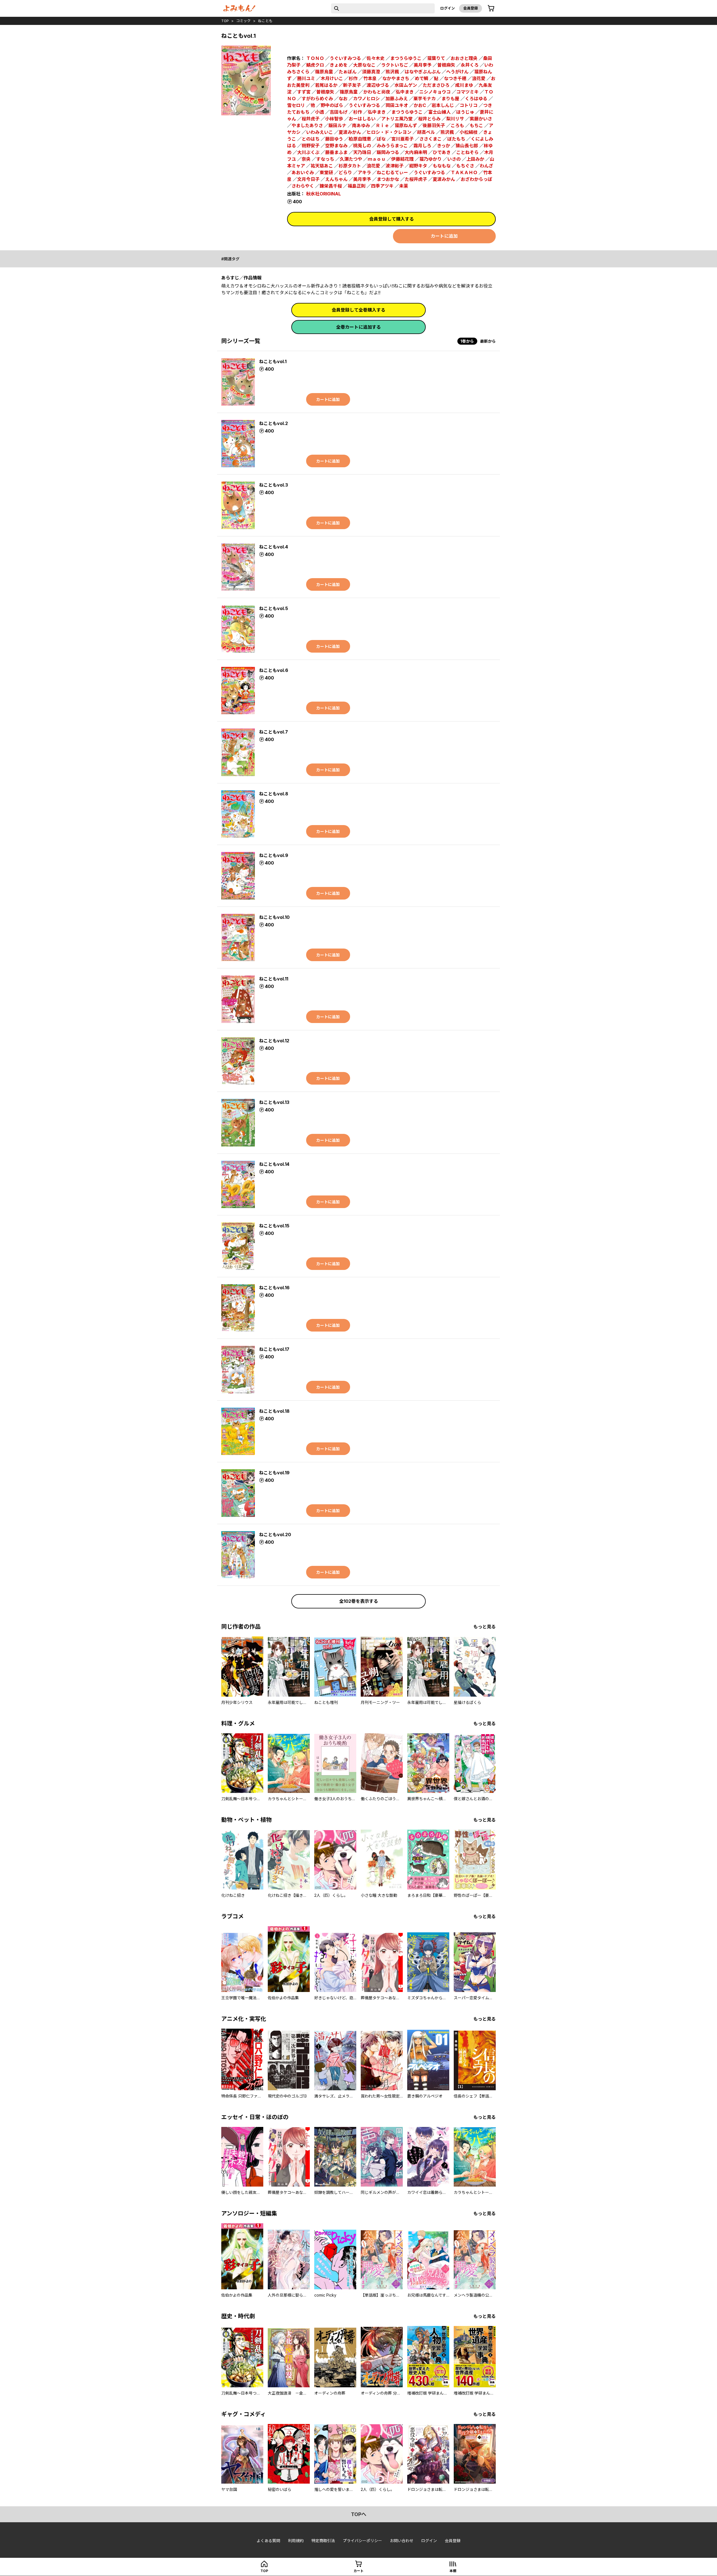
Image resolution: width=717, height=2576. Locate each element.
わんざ (486, 166)
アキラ (364, 172)
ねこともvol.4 (273, 547)
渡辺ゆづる (378, 85)
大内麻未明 (416, 152)
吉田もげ (339, 112)
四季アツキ (382, 186)
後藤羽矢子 (434, 125)
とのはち (311, 139)
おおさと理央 (464, 58)
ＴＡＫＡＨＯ (464, 172)
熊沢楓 (392, 72)
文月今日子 (308, 179)
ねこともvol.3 (273, 485)
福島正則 (357, 186)
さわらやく (303, 186)
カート (358, 2571)
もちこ (476, 125)
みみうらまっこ (392, 146)
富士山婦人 (439, 112)
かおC (420, 105)
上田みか (475, 159)
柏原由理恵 (360, 139)
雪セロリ (296, 105)
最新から (488, 341)
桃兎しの (362, 146)
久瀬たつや (351, 159)
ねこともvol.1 (273, 361)
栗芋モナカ (425, 99)
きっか (444, 146)
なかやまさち (396, 78)
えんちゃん (336, 179)
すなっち (325, 159)
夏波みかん (350, 132)
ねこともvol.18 (274, 1411)
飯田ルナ (337, 125)
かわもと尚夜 (377, 92)
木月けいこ (332, 78)
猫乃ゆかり (430, 159)
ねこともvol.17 (274, 1349)
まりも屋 (450, 99)
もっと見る (485, 1627)
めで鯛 (422, 78)
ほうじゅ (465, 112)
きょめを (339, 65)
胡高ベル (426, 132)
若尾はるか (326, 85)
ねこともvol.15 (274, 1226)
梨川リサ (455, 119)
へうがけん (457, 72)
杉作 (353, 78)
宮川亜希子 (402, 139)
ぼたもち (456, 139)
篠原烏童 (324, 72)
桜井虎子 (311, 119)
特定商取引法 (323, 2541)
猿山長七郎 (467, 146)
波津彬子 (395, 166)
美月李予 (423, 65)
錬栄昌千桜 (331, 186)
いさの (454, 159)
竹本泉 (370, 78)
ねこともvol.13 (274, 1102)
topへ (359, 2514)
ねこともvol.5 (273, 608)
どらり (345, 172)
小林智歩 (334, 119)
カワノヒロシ (366, 99)
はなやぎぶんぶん (423, 72)
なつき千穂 (455, 78)
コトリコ (469, 105)
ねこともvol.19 (274, 1473)
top (225, 21)
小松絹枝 (469, 132)
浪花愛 (479, 78)
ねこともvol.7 (273, 732)
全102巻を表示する (359, 1601)
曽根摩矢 (325, 92)
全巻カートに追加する (358, 327)
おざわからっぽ (476, 179)
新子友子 (352, 85)
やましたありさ (307, 125)
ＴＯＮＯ (315, 58)
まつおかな (388, 179)
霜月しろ (422, 146)
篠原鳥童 (349, 92)
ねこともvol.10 (274, 917)
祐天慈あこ (322, 166)
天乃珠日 (362, 152)
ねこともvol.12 (274, 1041)
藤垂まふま (336, 152)
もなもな (442, 166)
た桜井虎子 (416, 179)
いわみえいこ (320, 132)
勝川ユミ (306, 78)
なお (343, 99)
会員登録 (471, 8)
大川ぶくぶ (308, 152)
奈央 (306, 159)
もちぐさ (465, 166)
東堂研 (326, 172)
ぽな (381, 139)
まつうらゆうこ (406, 58)
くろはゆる (476, 99)
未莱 (404, 186)
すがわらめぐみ (317, 99)
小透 (320, 112)
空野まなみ (336, 146)
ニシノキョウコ (435, 92)
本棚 (453, 2571)
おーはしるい (362, 119)
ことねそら (467, 152)
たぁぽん (348, 72)
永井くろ (470, 65)
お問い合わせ (402, 2541)
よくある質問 (268, 2541)
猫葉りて (436, 58)
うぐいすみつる (345, 58)
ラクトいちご (395, 65)
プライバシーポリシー (362, 2541)
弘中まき (405, 92)
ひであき (442, 152)
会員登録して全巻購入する (358, 310)
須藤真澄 (371, 72)
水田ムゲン (406, 85)
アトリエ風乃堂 (397, 119)
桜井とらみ (429, 119)
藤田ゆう (334, 139)
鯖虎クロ (315, 65)
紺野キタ (418, 166)
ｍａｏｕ (377, 159)
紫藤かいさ (481, 119)
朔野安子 (311, 146)
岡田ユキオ (397, 105)
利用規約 (296, 2541)
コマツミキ (467, 92)
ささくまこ (430, 139)
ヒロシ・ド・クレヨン (389, 132)
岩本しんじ (443, 105)
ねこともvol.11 (274, 979)
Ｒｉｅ (382, 125)
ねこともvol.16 (274, 1288)
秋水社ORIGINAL (323, 194)
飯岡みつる (388, 152)
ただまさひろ (436, 85)
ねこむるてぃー (392, 172)
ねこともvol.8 (274, 794)
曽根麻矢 (446, 65)
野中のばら (332, 105)
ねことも (265, 21)
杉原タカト (350, 166)
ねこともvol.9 (274, 855)
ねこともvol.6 (274, 670)
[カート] (491, 8)
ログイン (448, 8)
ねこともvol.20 (275, 1535)
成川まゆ (464, 85)
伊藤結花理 (402, 159)
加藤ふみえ (397, 99)
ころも (457, 125)
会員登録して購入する (392, 219)
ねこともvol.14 (274, 1164)
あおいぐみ (303, 172)
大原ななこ (364, 65)
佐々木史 (376, 58)
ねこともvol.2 (273, 423)
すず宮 (304, 92)
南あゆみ (361, 125)
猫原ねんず (406, 125)
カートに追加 (444, 236)
